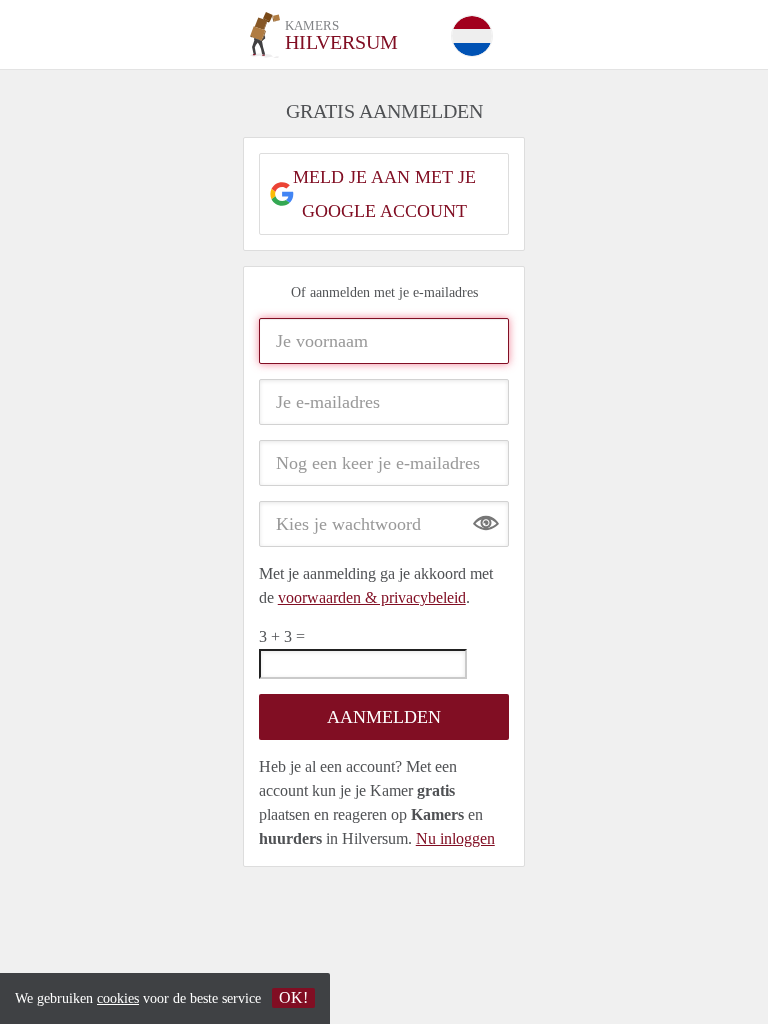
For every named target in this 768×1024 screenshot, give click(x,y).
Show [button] (486, 518)
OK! (293, 997)
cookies (118, 998)
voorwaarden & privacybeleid (372, 597)
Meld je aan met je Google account (384, 194)
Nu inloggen (455, 838)
